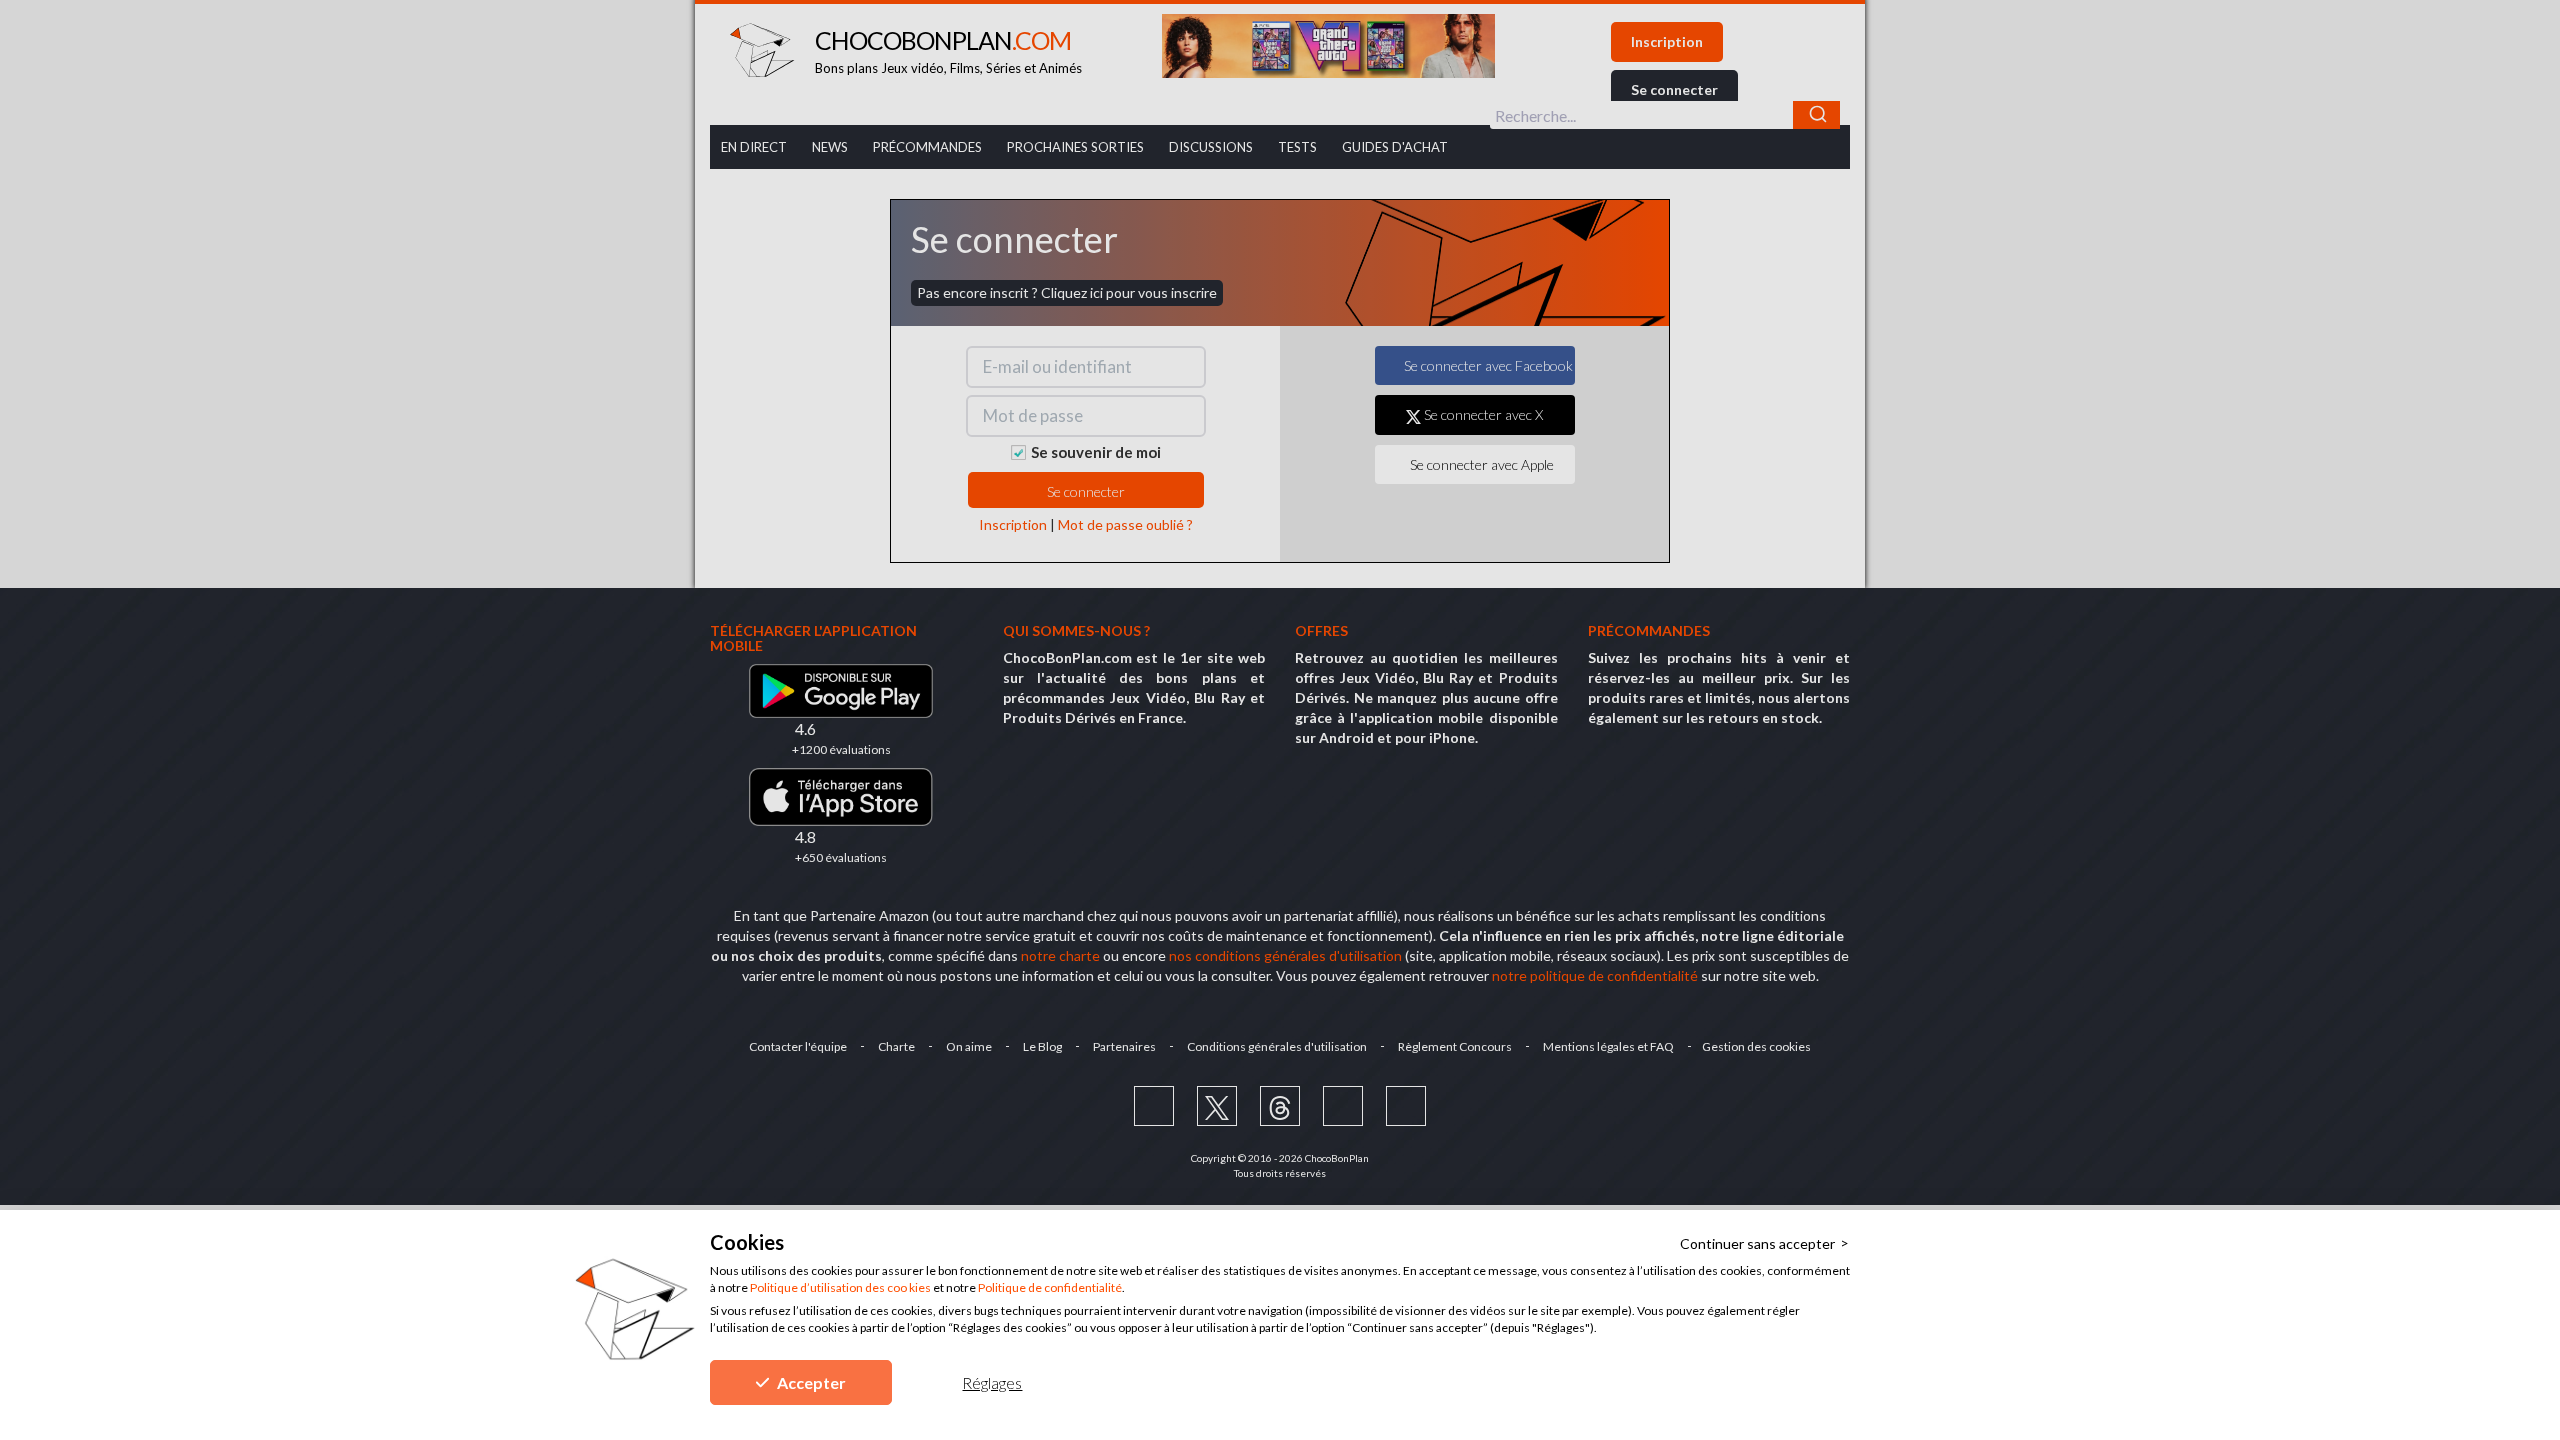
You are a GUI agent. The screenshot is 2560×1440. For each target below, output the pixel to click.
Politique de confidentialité (1050, 1287)
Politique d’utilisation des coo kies (840, 1287)
